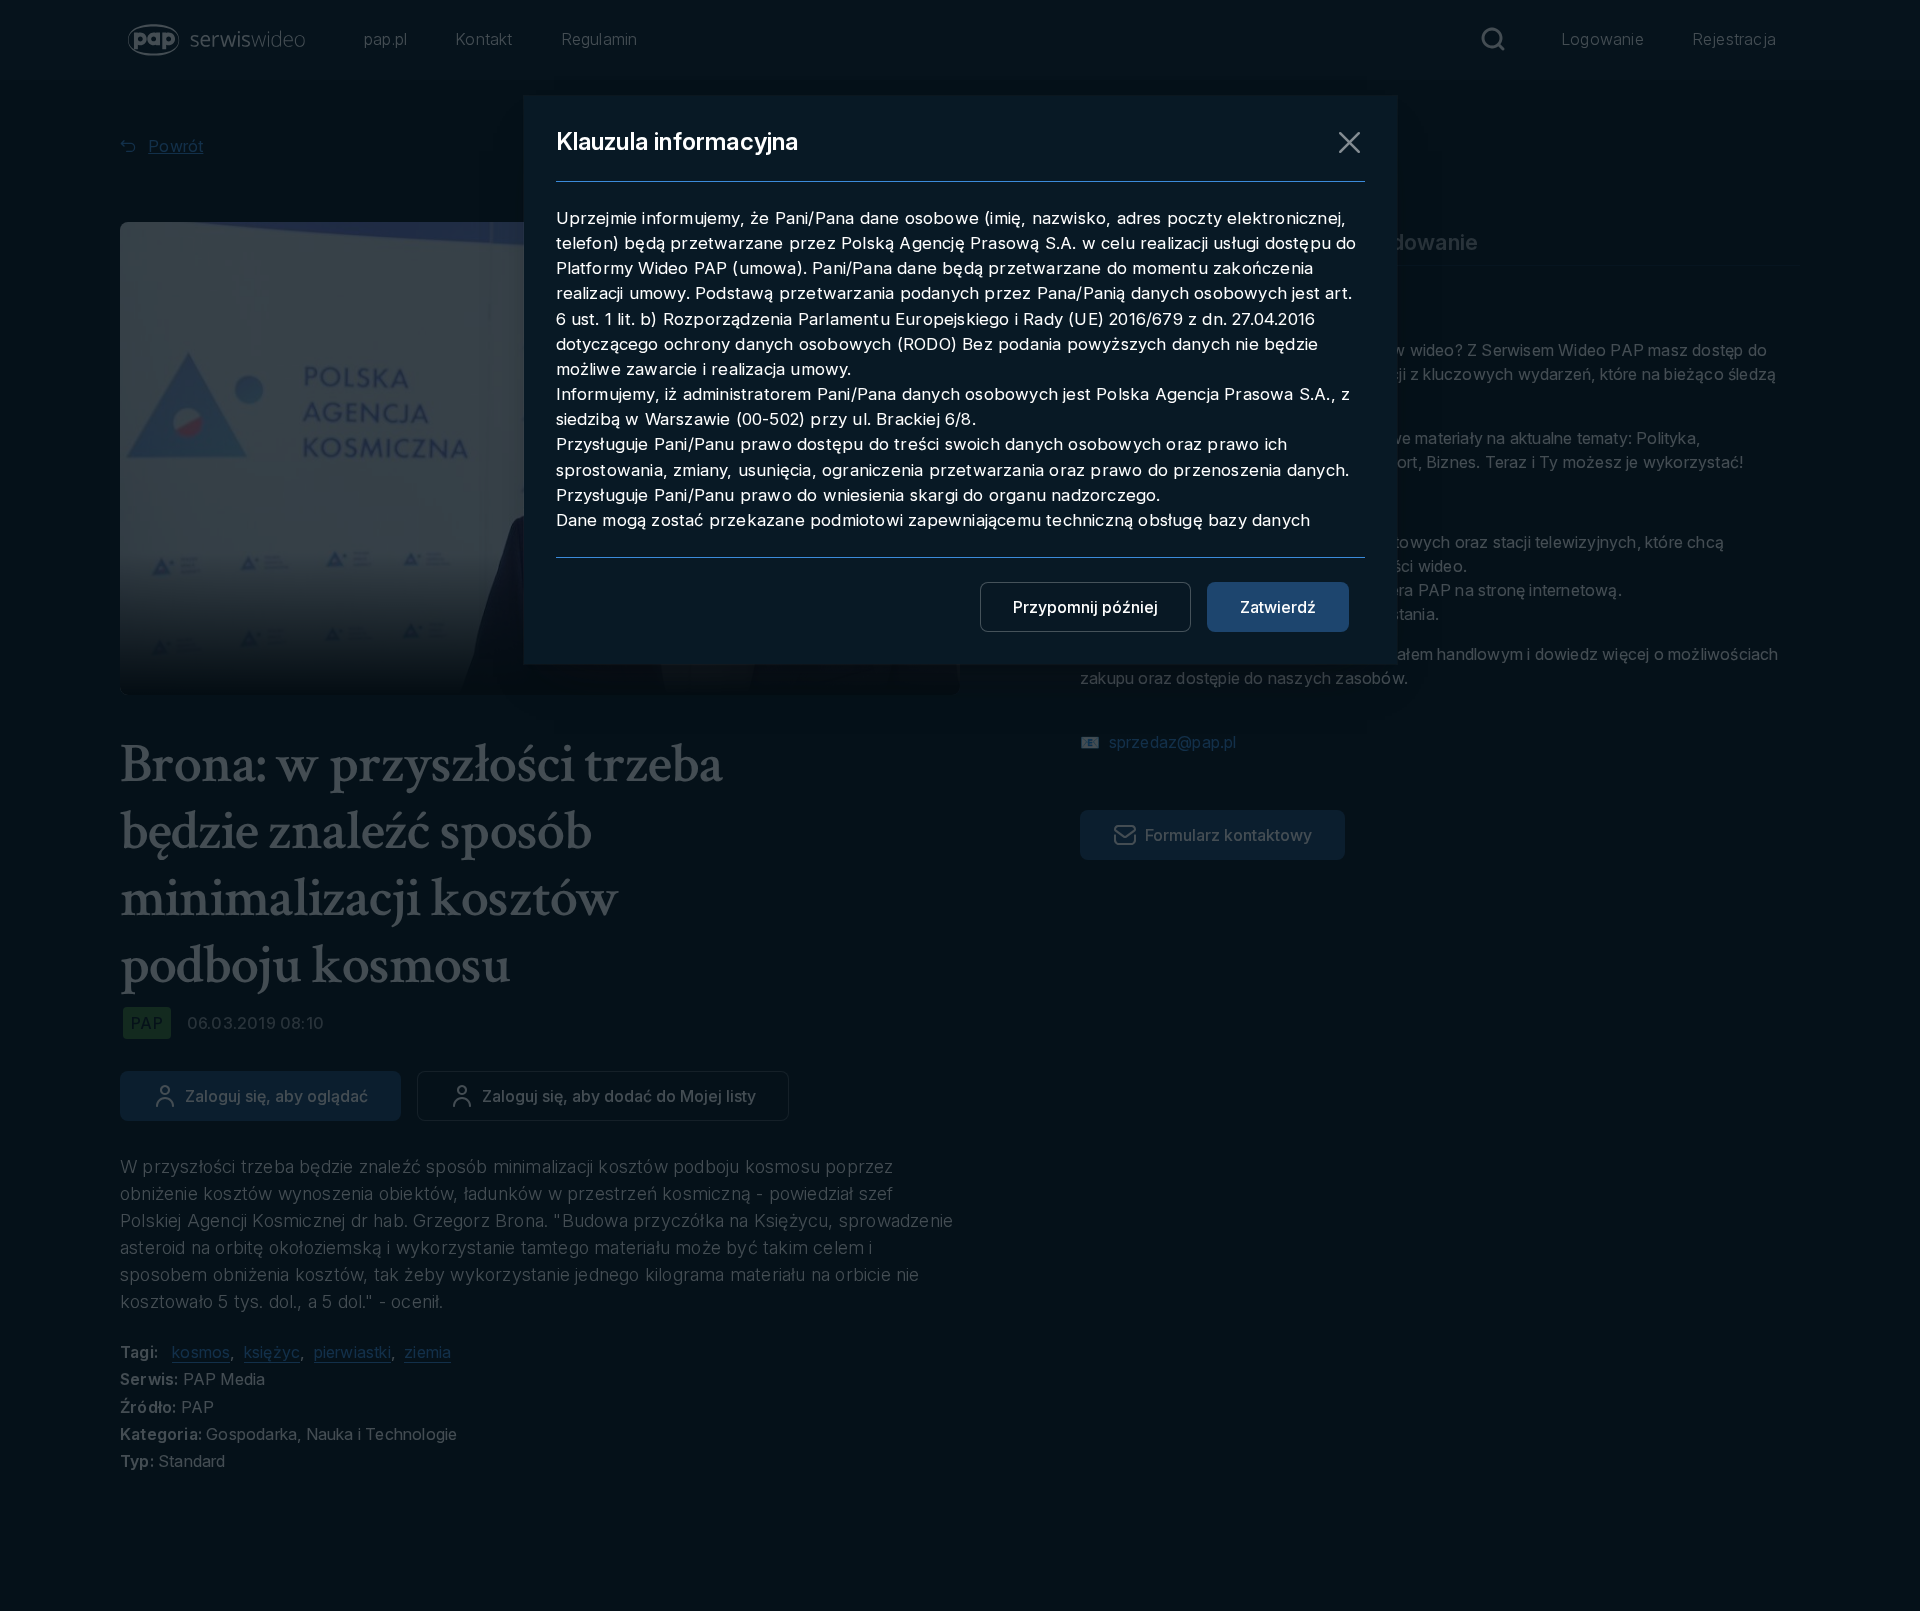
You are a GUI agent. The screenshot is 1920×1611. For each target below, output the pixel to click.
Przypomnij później (1085, 607)
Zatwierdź (1278, 607)
